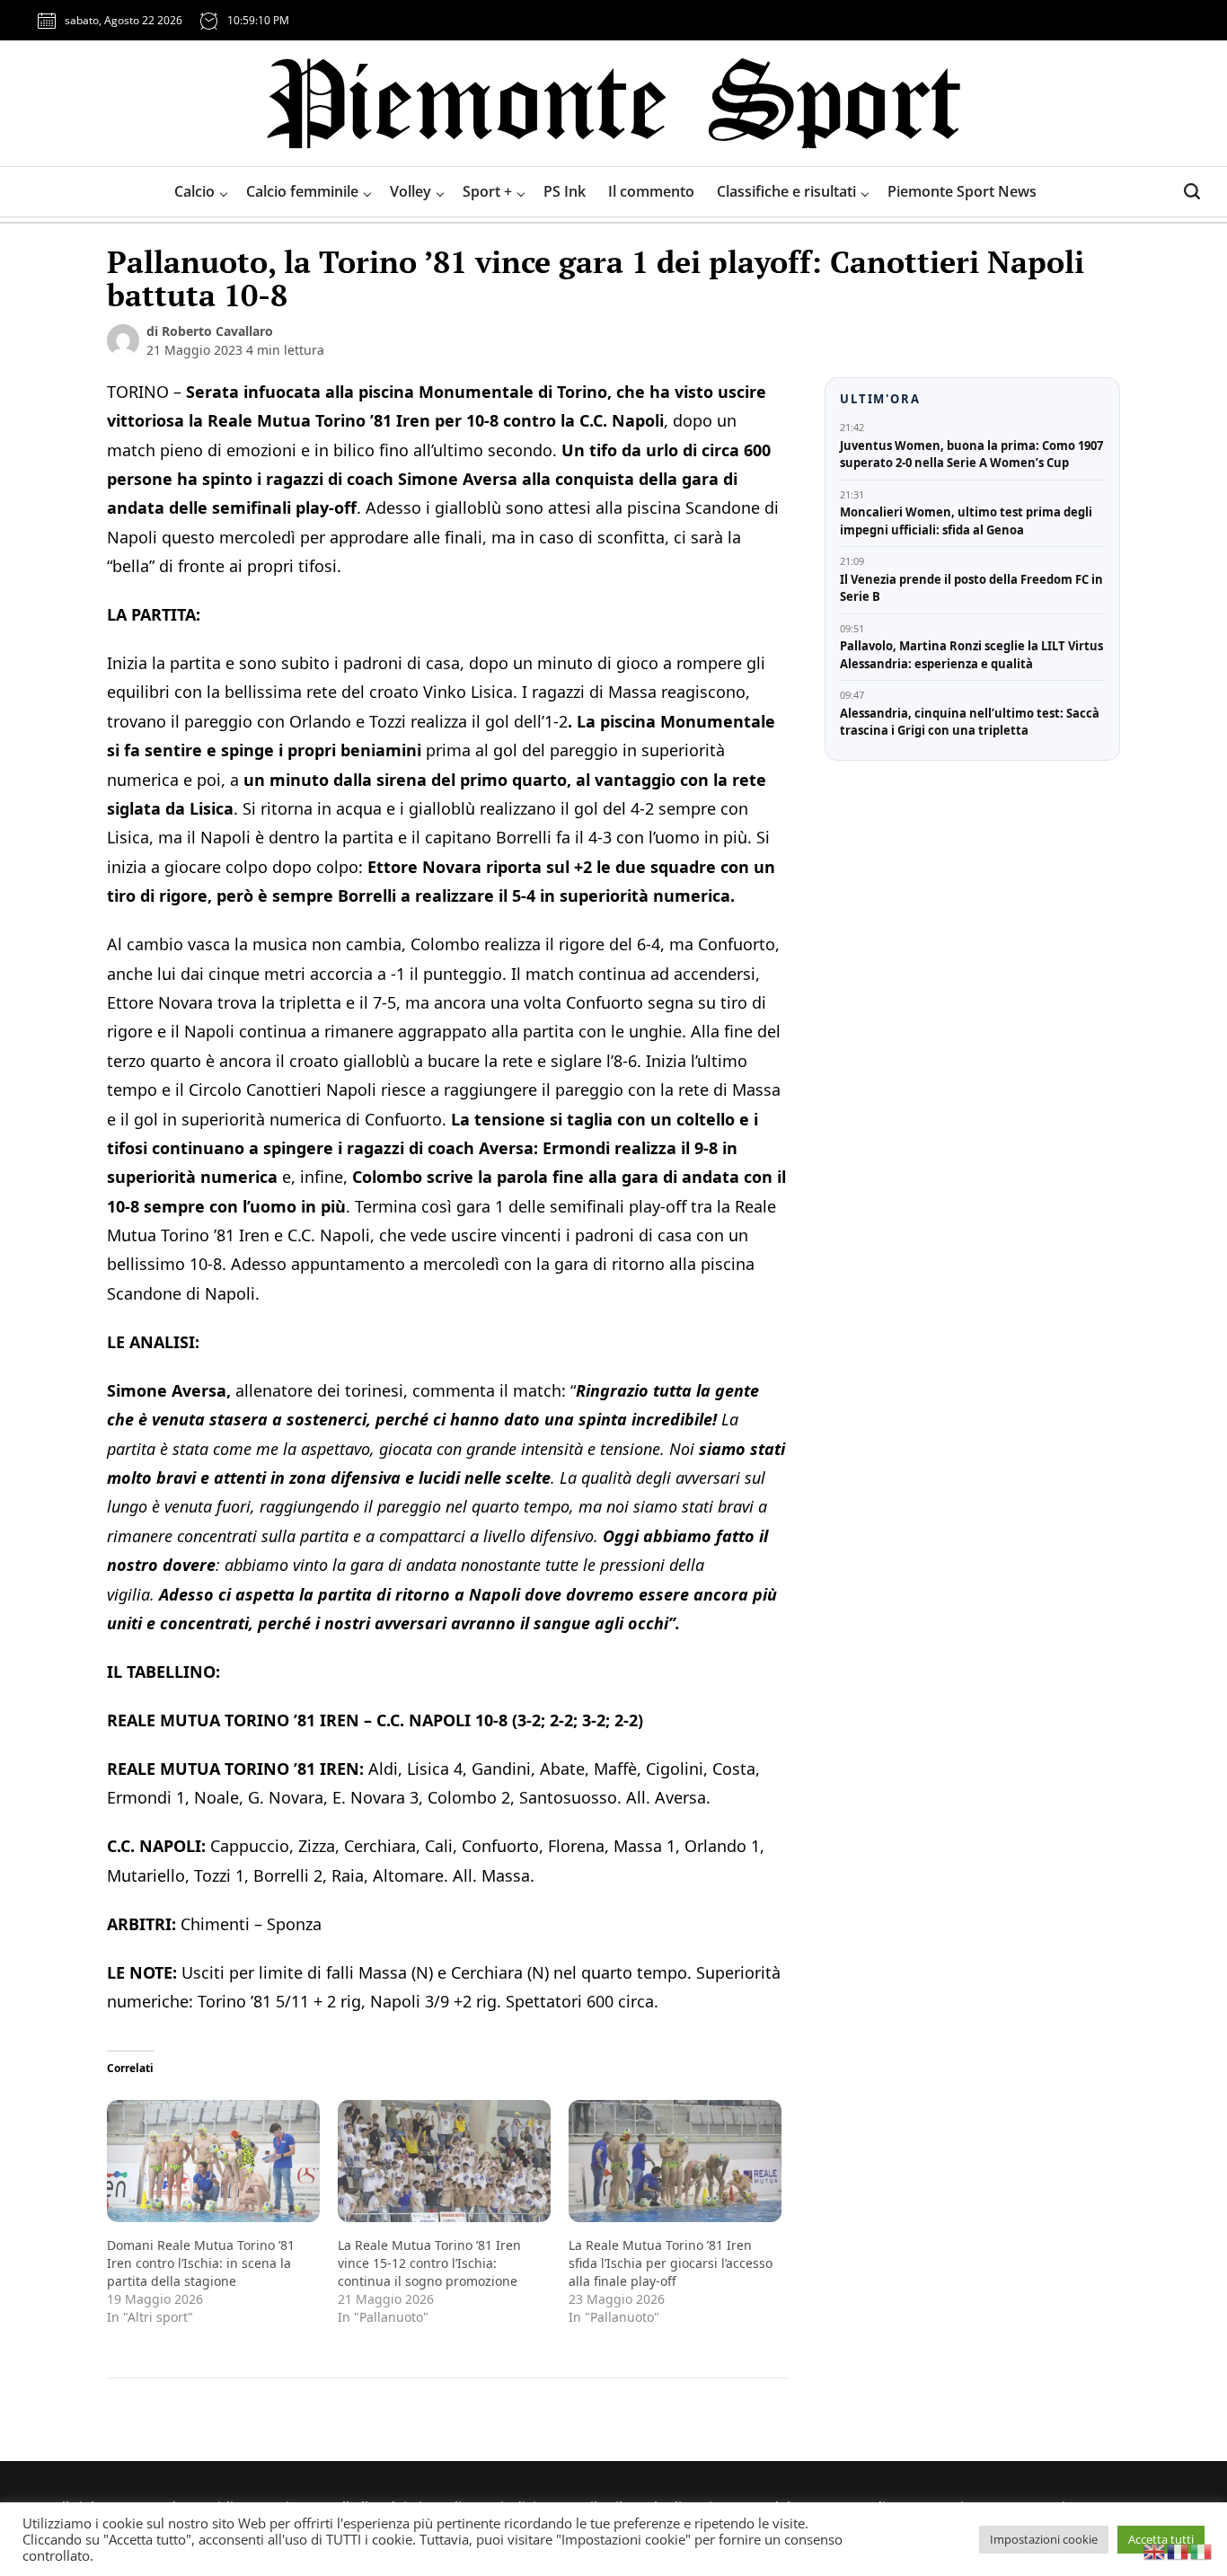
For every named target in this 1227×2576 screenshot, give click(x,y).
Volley (410, 191)
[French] (1178, 2550)
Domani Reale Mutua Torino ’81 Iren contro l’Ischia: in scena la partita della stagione (201, 2263)
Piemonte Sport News (962, 191)
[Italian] (1202, 2550)
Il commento (651, 191)
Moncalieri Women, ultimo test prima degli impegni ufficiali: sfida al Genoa (966, 521)
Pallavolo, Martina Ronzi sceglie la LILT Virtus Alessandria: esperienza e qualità (971, 655)
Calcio (194, 191)
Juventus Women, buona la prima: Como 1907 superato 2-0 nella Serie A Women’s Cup (971, 454)
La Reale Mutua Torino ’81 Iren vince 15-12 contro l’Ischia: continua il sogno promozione (429, 2263)
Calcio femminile (302, 191)
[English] (1155, 2550)
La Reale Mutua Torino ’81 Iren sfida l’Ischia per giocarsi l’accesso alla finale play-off (671, 2263)
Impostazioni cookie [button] (1044, 2539)
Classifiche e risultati (786, 191)
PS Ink (565, 191)
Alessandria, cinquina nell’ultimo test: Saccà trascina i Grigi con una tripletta (970, 722)
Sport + (487, 191)
